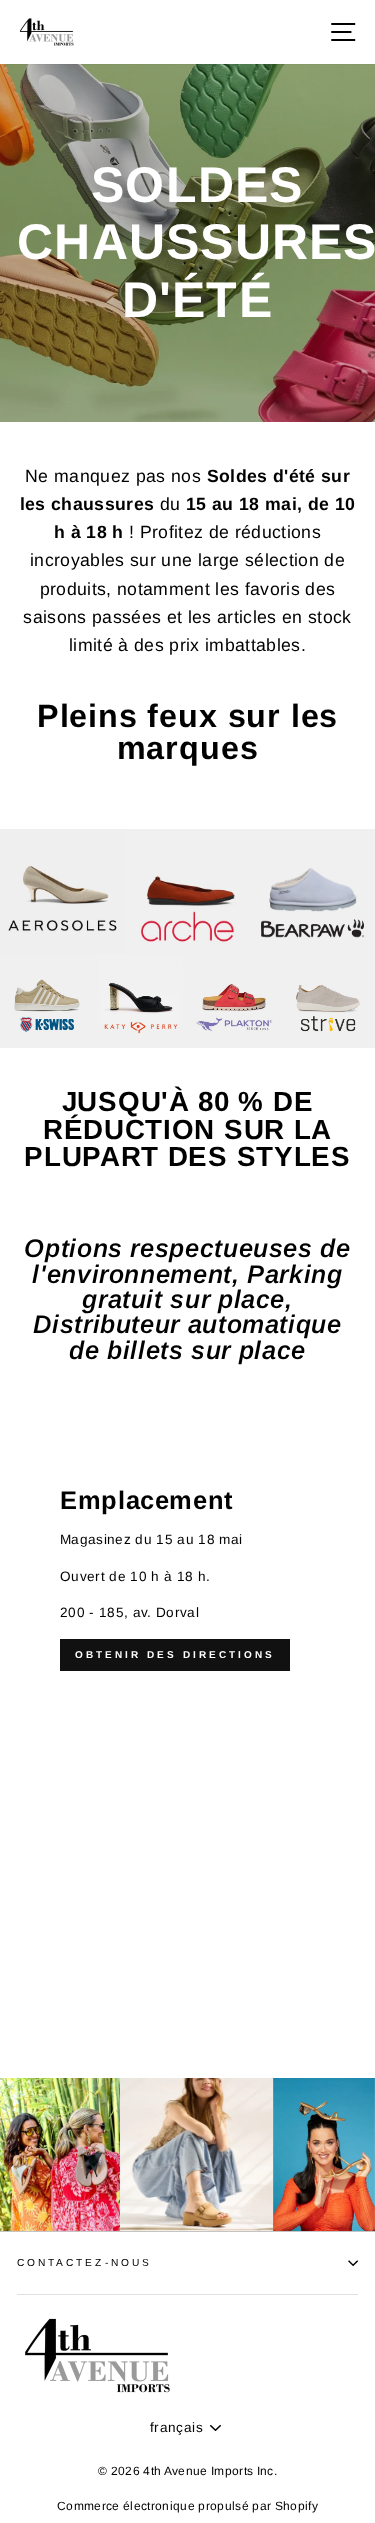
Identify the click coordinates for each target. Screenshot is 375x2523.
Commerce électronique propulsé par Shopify (187, 2506)
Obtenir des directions (175, 1654)
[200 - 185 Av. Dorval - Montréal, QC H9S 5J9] (187, 1753)
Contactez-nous (84, 2262)
